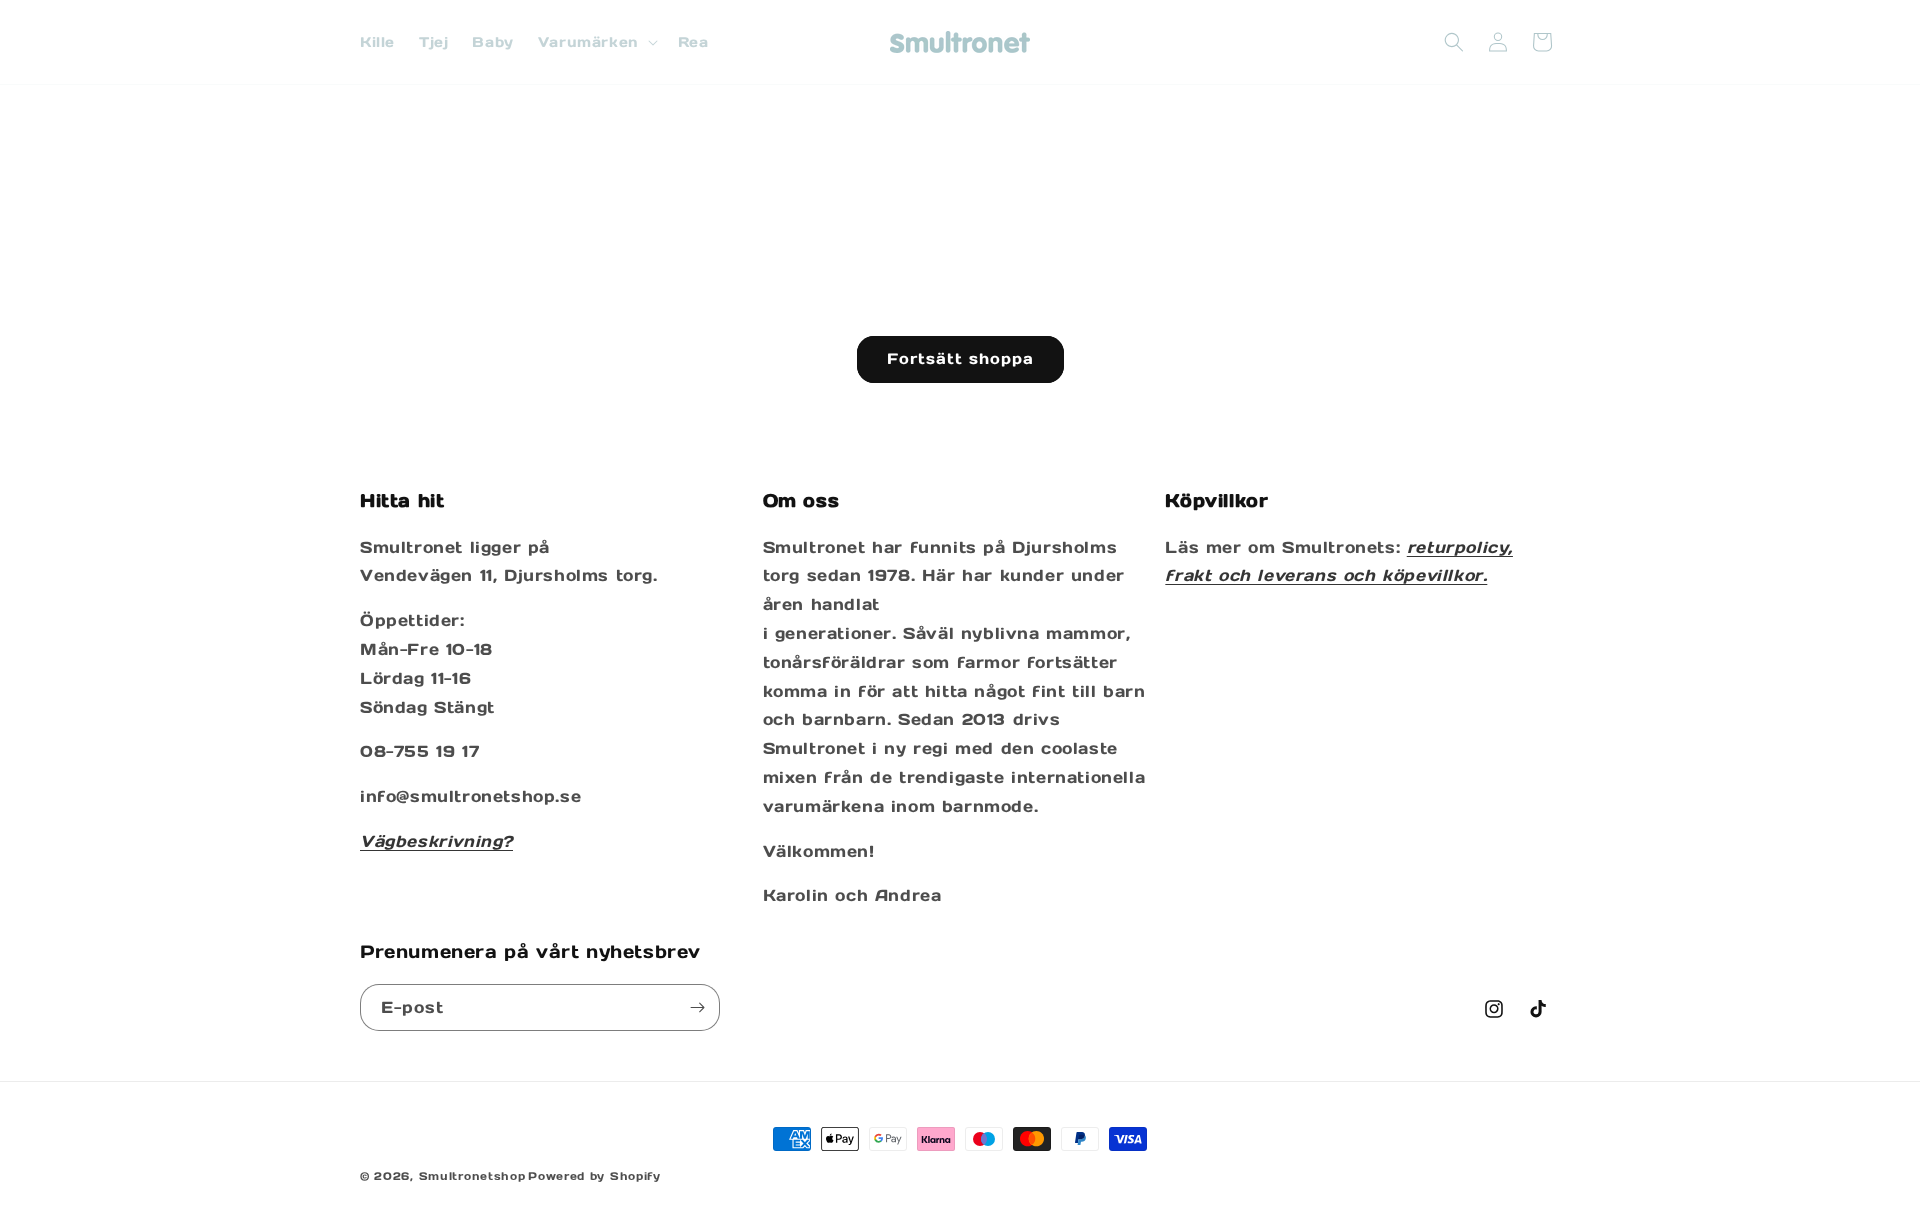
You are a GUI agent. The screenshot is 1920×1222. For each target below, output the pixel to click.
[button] (596, 42)
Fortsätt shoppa (960, 358)
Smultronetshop (472, 1176)
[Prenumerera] (697, 1007)
